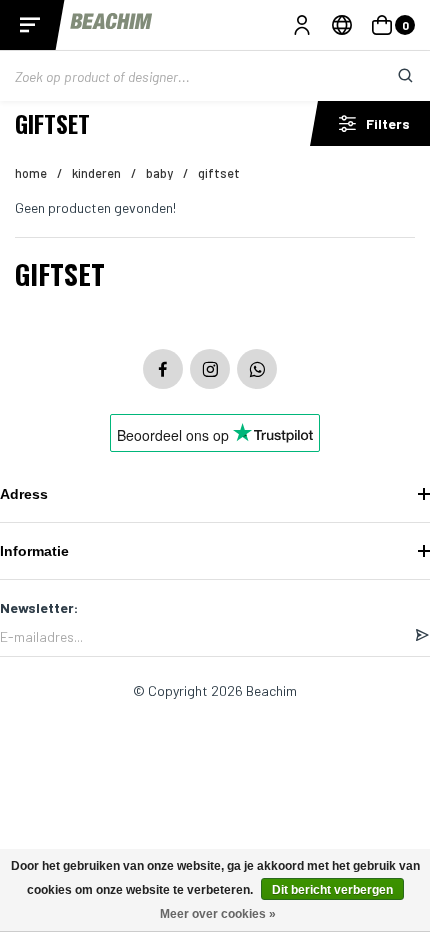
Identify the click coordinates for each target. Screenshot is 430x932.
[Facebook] (163, 369)
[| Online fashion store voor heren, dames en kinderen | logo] (112, 24)
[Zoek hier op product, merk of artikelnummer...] (390, 76)
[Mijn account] (302, 25)
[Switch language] (342, 25)
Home (31, 173)
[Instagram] (210, 369)
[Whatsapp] (257, 369)
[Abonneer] (422, 636)
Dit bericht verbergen (332, 890)
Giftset (219, 173)
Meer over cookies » (218, 914)
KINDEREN (96, 173)
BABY (159, 173)
